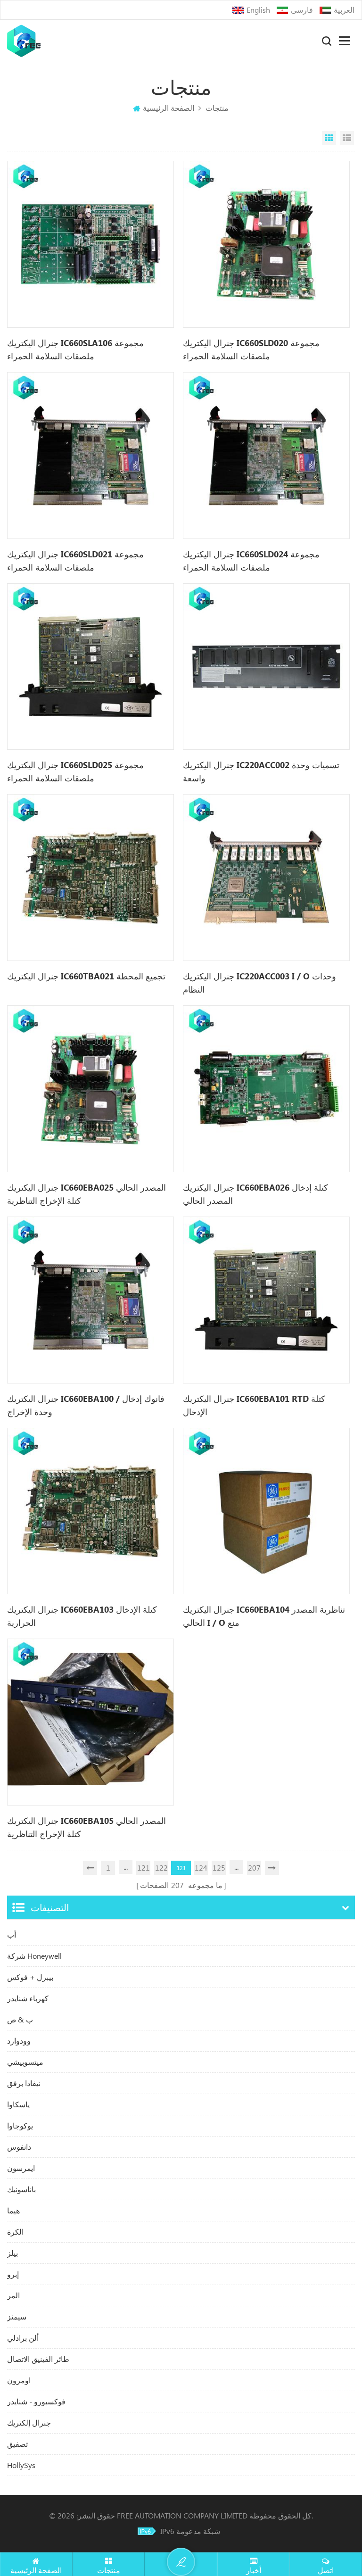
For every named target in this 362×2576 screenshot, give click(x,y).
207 (254, 1868)
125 (219, 1868)
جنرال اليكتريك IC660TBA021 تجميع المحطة (86, 976)
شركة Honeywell (34, 1956)
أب (12, 1934)
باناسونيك (21, 2189)
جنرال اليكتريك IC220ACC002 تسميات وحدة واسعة (261, 771)
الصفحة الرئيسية (169, 108)
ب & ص (20, 2019)
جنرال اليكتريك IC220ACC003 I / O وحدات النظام (259, 983)
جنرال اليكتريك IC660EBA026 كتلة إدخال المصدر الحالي (255, 1194)
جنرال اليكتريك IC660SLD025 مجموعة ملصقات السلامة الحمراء (75, 771)
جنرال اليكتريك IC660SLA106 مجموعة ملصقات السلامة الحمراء (75, 349)
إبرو (13, 2274)
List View (347, 138)
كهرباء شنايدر (28, 1998)
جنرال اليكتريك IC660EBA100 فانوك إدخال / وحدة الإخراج (86, 1405)
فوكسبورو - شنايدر (36, 2401)
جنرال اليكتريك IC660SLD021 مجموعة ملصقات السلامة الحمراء (75, 561)
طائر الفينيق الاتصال (38, 2359)
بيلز (12, 2253)
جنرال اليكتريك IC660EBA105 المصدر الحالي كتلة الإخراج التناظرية (86, 1827)
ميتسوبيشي (25, 2062)
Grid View (329, 138)
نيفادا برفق (24, 2083)
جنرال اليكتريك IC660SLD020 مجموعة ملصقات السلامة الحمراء (251, 349)
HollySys (21, 2465)
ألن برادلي (23, 2338)
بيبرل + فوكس (30, 1977)
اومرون (19, 2380)
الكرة (15, 2232)
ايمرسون (21, 2168)
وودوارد (19, 2041)
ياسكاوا (18, 2104)
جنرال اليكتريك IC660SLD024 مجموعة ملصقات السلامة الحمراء (251, 561)
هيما (13, 2210)
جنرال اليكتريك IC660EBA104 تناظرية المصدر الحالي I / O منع (264, 1616)
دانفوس (19, 2147)
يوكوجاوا (20, 2125)
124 (201, 1868)
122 (161, 1868)
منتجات (217, 108)
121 (144, 1868)
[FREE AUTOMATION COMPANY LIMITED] (24, 41)
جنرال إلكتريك (29, 2423)
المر (13, 2295)
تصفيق (17, 2444)
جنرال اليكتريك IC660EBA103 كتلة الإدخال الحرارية (82, 1616)
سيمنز (17, 2316)
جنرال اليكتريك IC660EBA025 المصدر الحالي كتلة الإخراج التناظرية (86, 1194)
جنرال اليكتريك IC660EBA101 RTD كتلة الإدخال (254, 1405)
